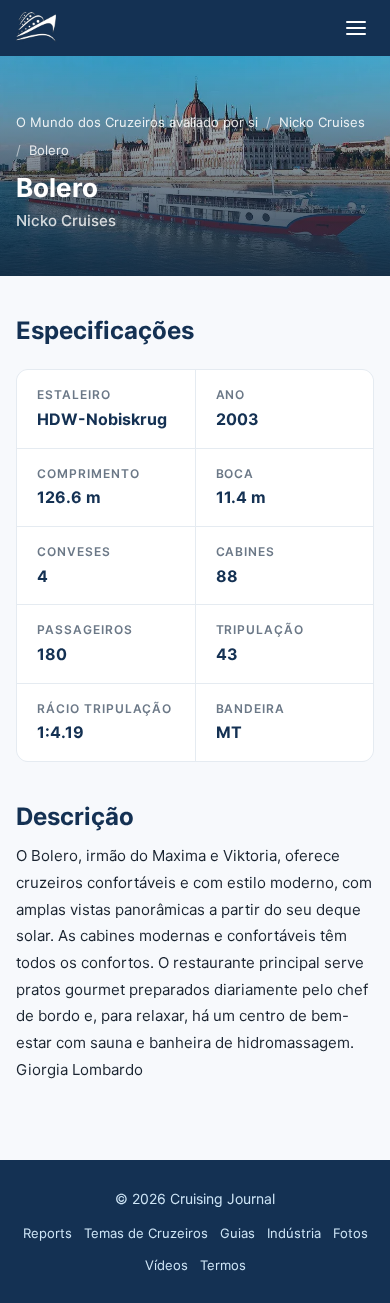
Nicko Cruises (322, 122)
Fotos (350, 1233)
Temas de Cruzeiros (146, 1233)
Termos (223, 1265)
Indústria (294, 1233)
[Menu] (356, 28)
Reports (47, 1233)
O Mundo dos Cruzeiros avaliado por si (137, 122)
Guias (237, 1233)
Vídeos (166, 1265)
